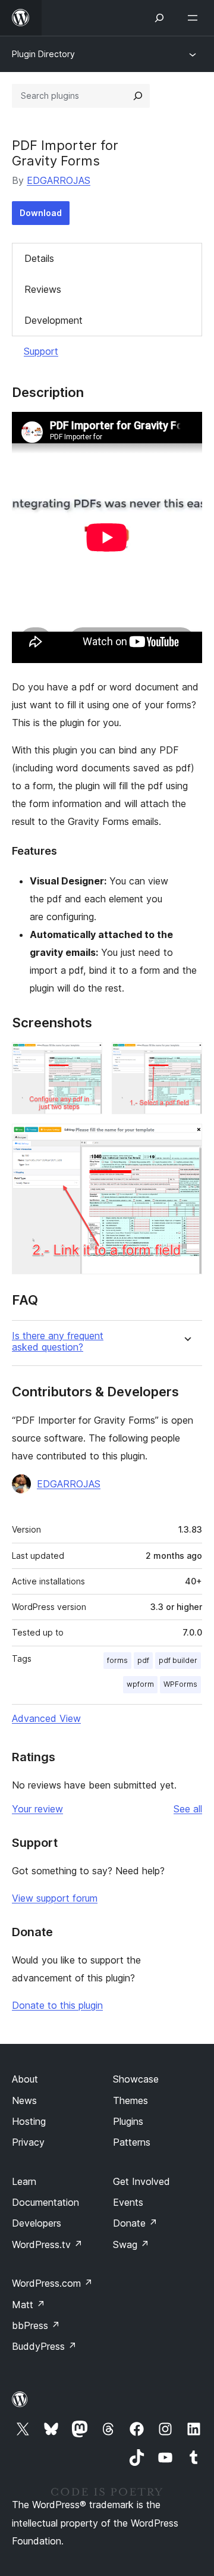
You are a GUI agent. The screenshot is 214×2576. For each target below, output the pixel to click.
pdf (143, 1660)
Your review (37, 1809)
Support (41, 351)
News (24, 2100)
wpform (140, 1684)
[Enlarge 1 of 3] (86, 1058)
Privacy (28, 2142)
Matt (29, 2305)
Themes (130, 2100)
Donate (135, 2223)
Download (41, 213)
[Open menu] (195, 18)
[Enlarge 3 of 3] (186, 1140)
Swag (131, 2244)
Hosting (29, 2121)
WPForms (180, 1684)
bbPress (36, 2325)
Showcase (136, 2079)
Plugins (128, 2121)
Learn (24, 2181)
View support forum (55, 1898)
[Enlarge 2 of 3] (186, 1058)
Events (128, 2202)
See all (188, 1809)
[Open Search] (159, 18)
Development (53, 320)
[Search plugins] (138, 96)
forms (117, 1660)
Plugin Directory (43, 54)
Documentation (45, 2202)
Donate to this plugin (57, 2005)
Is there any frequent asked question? (58, 1342)
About (25, 2079)
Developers (37, 2223)
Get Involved (141, 2181)
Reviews (43, 289)
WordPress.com (52, 2283)
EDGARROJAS (59, 180)
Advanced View (46, 1718)
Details (39, 258)
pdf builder (178, 1660)
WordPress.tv (47, 2244)
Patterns (132, 2142)
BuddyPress (44, 2346)
